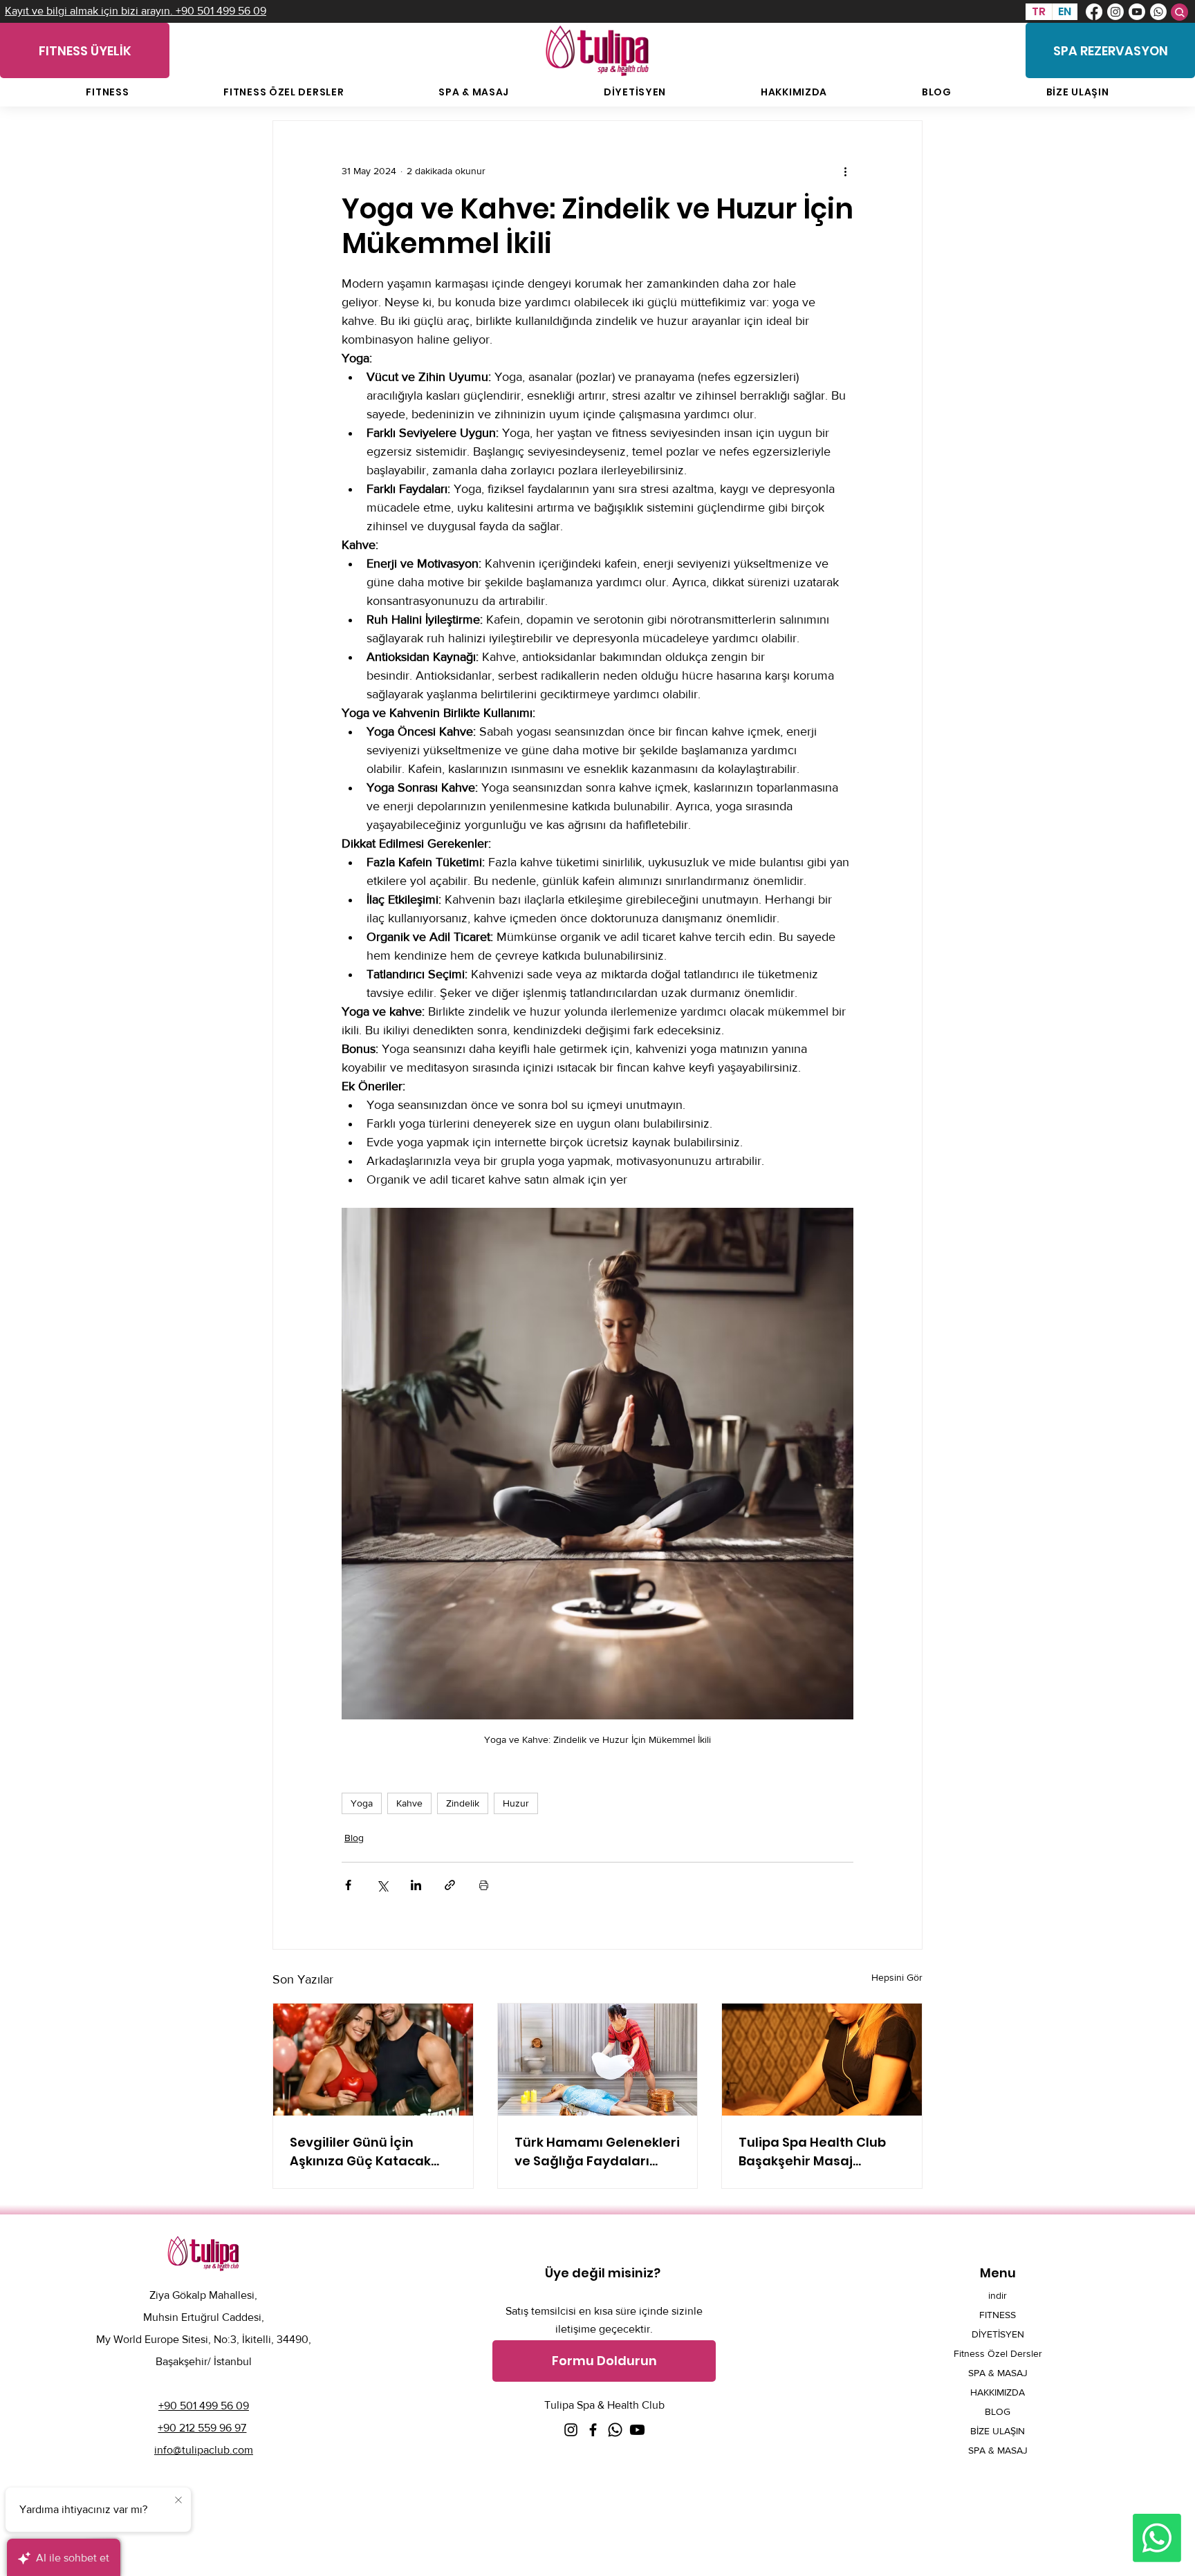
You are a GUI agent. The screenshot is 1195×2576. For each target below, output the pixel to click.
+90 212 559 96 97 (202, 2428)
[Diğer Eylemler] (845, 171)
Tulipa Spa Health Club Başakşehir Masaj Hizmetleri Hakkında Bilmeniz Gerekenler (812, 2152)
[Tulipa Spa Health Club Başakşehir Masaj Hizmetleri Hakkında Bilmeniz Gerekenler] (822, 2060)
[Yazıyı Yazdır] (484, 1885)
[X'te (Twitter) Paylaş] (382, 1885)
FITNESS (998, 2315)
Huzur (516, 1803)
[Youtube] (1137, 12)
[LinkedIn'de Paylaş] (416, 1885)
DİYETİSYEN (998, 2334)
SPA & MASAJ (998, 2373)
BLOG (998, 2411)
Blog (354, 1838)
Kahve (409, 1803)
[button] (604, 2361)
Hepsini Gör (897, 1977)
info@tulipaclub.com (204, 2450)
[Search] (1179, 12)
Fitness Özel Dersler (998, 2353)
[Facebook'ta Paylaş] (348, 1885)
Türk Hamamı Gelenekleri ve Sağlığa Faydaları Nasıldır (597, 2152)
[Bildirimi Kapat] (178, 2501)
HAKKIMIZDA (998, 2392)
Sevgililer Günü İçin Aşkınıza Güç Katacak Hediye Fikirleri (360, 2152)
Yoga (362, 1803)
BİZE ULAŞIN (998, 2431)
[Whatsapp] (1158, 12)
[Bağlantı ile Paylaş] (450, 1885)
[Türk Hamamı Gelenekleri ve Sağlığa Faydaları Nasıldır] (598, 2060)
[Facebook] (1094, 12)
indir (998, 2295)
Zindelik (463, 1803)
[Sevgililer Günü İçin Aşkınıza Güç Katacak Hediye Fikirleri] (373, 2060)
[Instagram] (1115, 12)
